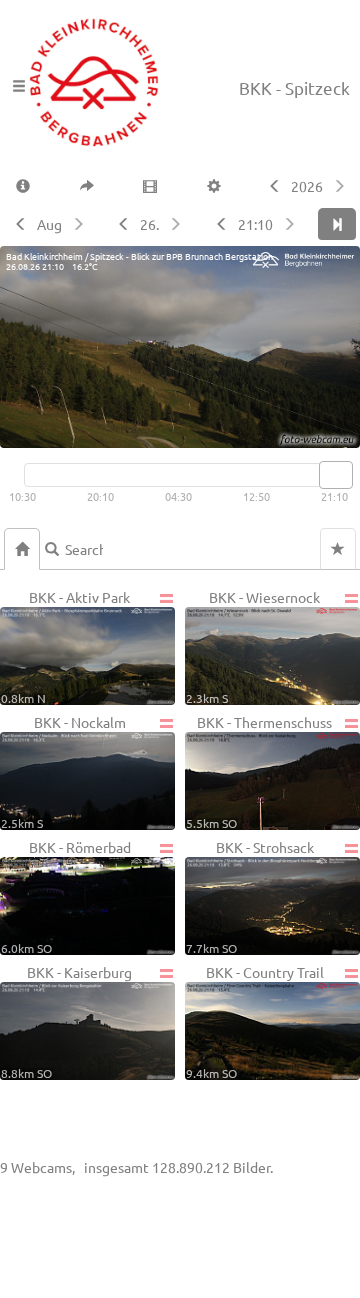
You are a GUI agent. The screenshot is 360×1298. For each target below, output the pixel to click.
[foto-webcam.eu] (280, 435)
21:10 (255, 224)
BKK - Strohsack (250, 896)
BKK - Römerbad (66, 896)
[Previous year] (272, 186)
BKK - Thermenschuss (259, 771)
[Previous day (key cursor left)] (121, 224)
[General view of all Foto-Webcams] (22, 549)
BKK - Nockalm (63, 771)
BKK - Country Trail (255, 1021)
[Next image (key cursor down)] (291, 224)
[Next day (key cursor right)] (177, 224)
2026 (307, 186)
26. (149, 224)
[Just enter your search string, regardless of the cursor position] (76, 549)
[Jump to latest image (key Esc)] (337, 224)
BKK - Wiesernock (253, 646)
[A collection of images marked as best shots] (338, 549)
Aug (49, 224)
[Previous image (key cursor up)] (219, 224)
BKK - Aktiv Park (65, 646)
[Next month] (80, 224)
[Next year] (341, 186)
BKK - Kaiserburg (66, 1021)
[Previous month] (18, 224)
